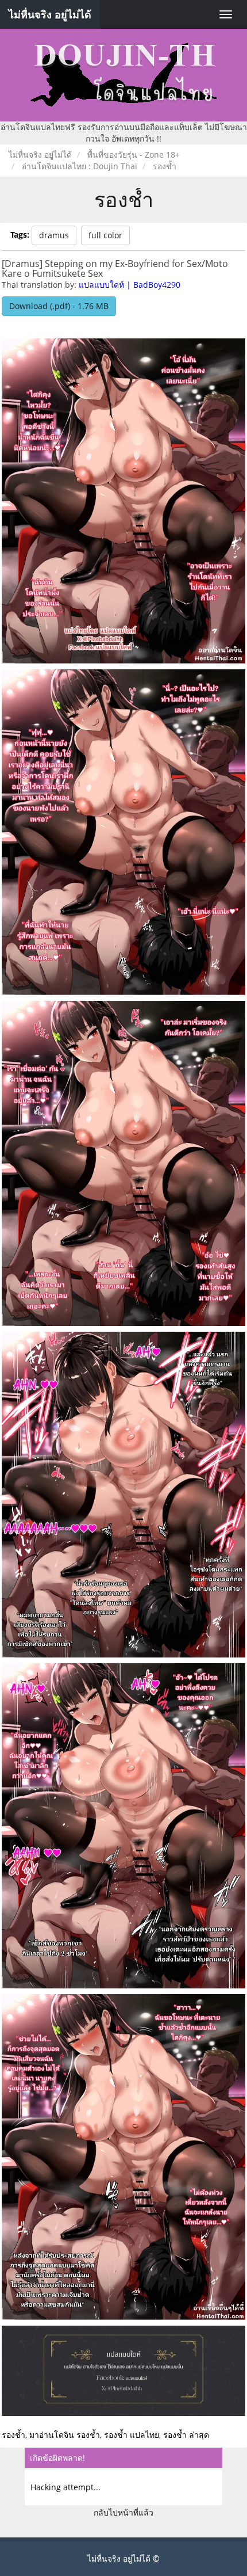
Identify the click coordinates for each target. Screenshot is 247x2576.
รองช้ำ (124, 199)
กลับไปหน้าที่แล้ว (123, 2512)
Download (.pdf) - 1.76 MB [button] (59, 306)
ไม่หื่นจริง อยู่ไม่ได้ (50, 14)
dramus (54, 235)
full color (105, 235)
